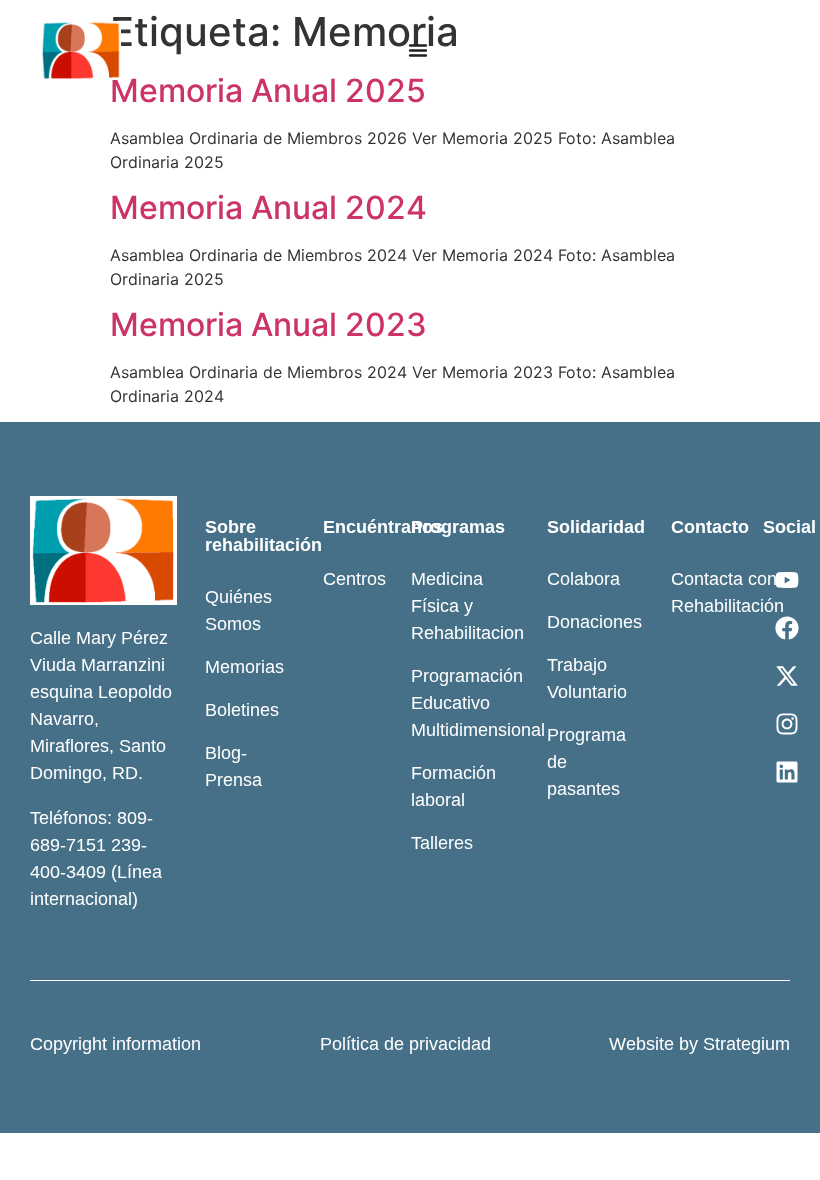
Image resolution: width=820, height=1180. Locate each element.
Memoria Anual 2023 (268, 324)
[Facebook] (787, 628)
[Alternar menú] (418, 50)
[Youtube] (787, 580)
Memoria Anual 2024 (268, 207)
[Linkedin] (787, 772)
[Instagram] (787, 724)
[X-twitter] (787, 676)
